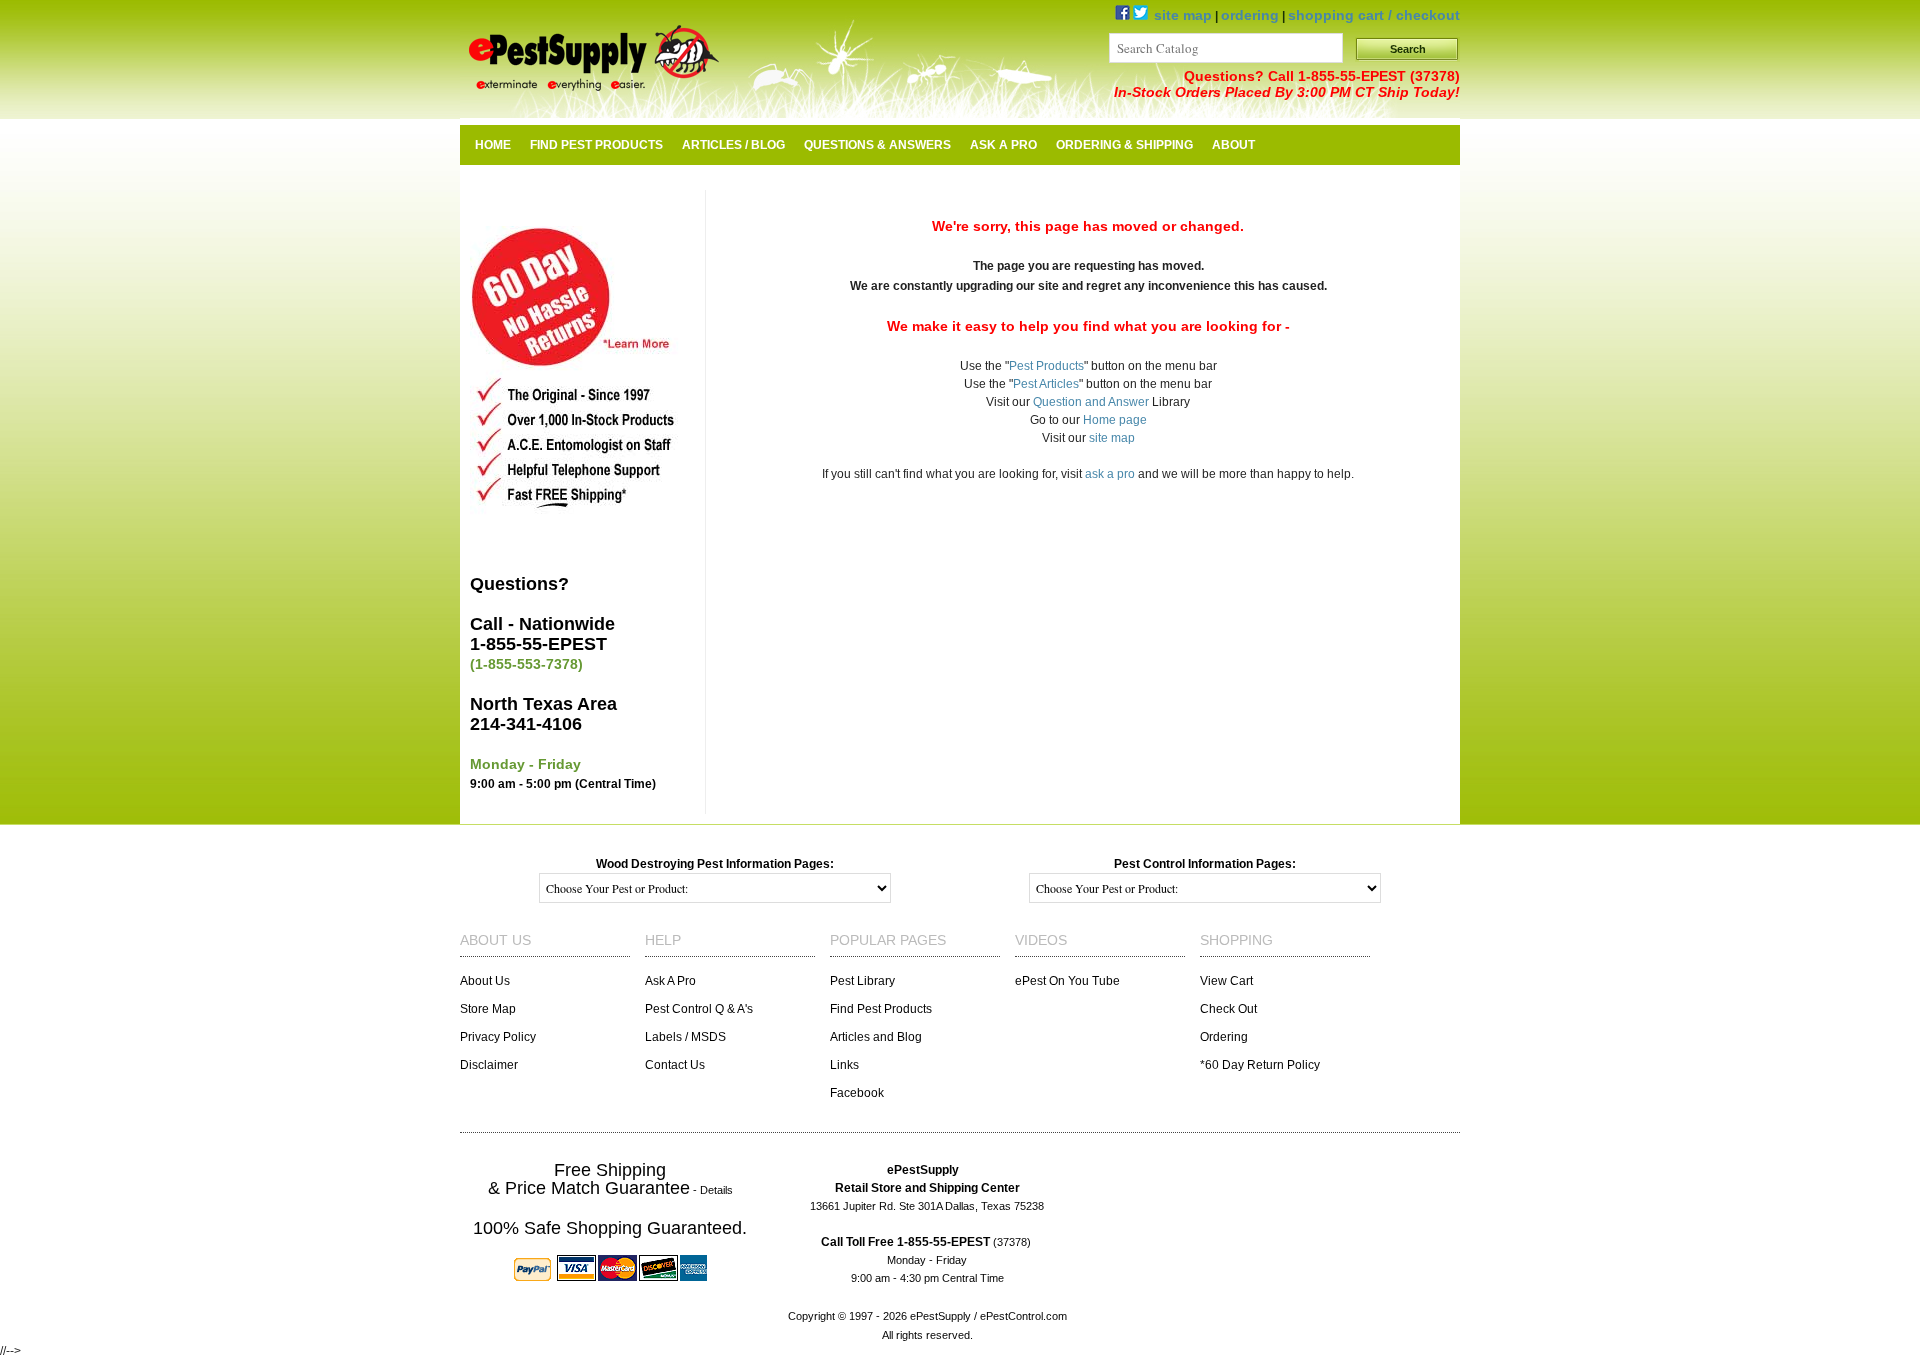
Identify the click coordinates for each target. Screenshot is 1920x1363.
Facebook (857, 1093)
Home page (1115, 420)
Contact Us (675, 1065)
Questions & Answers (877, 145)
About (1233, 145)
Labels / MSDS (685, 1037)
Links (844, 1065)
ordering (1250, 15)
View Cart (1226, 981)
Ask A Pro (1003, 145)
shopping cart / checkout (1374, 15)
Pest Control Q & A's (699, 1009)
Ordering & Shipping (1124, 145)
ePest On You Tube (1067, 981)
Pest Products (1046, 366)
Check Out (1228, 1009)
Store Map (488, 1009)
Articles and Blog (876, 1037)
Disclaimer (489, 1065)
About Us (485, 981)
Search (1408, 49)
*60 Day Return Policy (1260, 1065)
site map (1183, 15)
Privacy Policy (498, 1037)
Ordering (1224, 1037)
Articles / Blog (733, 145)
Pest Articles (1046, 384)
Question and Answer (1091, 402)
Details (716, 1190)
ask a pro (1110, 474)
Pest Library (862, 981)
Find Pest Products (881, 1009)
